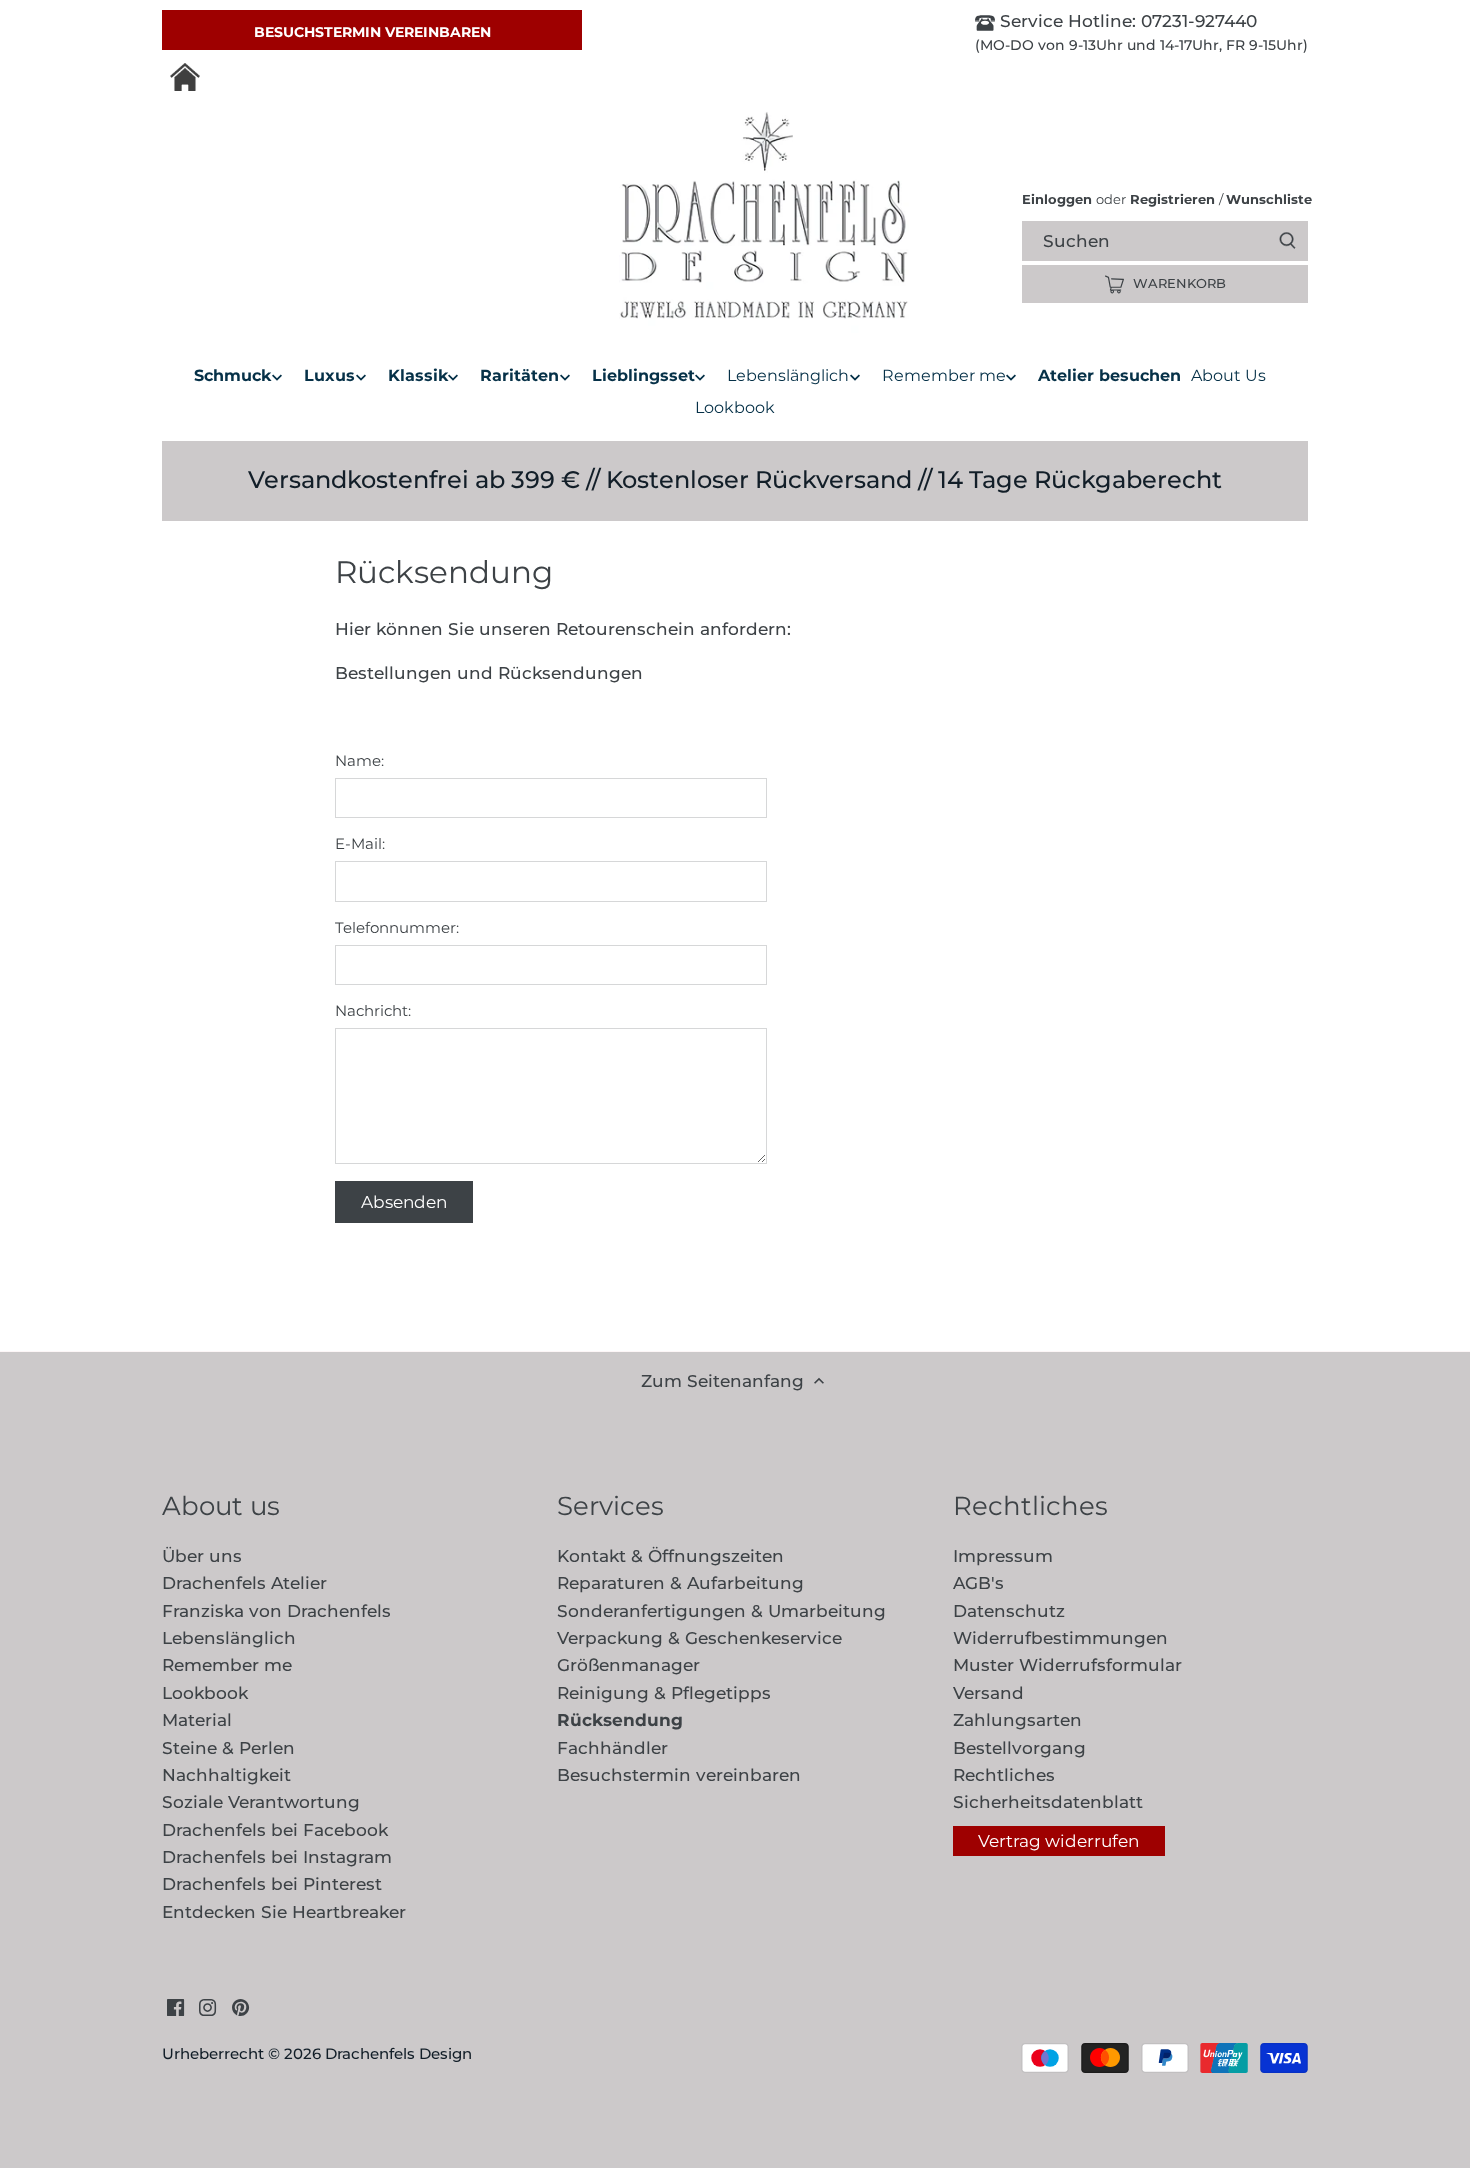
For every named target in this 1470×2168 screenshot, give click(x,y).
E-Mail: (360, 844)
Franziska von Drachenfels (276, 1611)
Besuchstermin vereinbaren (372, 32)
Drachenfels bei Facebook (275, 1830)
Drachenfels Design (398, 2053)
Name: (359, 761)
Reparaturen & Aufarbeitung (680, 1583)
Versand (988, 1693)
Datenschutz (1009, 1611)
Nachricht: (373, 1011)
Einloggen (1057, 199)
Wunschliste (1265, 199)
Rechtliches (1004, 1775)
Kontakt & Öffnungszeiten (670, 1556)
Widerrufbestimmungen (1060, 1638)
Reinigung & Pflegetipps (664, 1693)
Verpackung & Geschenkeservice (699, 1638)
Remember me (227, 1665)
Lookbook (205, 1693)
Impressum (1003, 1556)
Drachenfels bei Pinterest (272, 1884)
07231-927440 (1196, 21)
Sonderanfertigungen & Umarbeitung (721, 1611)
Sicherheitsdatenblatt (1048, 1802)
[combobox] (1182, 240)
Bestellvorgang (1019, 1748)
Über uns (202, 1556)
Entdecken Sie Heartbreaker (284, 1912)
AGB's (978, 1583)
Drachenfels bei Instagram (277, 1857)
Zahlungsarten (1017, 1720)
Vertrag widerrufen (1058, 1841)
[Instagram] (207, 2007)
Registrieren (1172, 199)
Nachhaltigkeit (226, 1775)
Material (197, 1720)
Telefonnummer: (397, 928)
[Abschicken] (1287, 241)
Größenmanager (628, 1665)
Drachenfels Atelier (244, 1583)
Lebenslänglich (229, 1638)
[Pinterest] (240, 2007)
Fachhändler (612, 1748)
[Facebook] (175, 2007)
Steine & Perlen (228, 1748)
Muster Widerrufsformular (1067, 1665)
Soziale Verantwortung (261, 1802)
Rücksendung (620, 1720)
